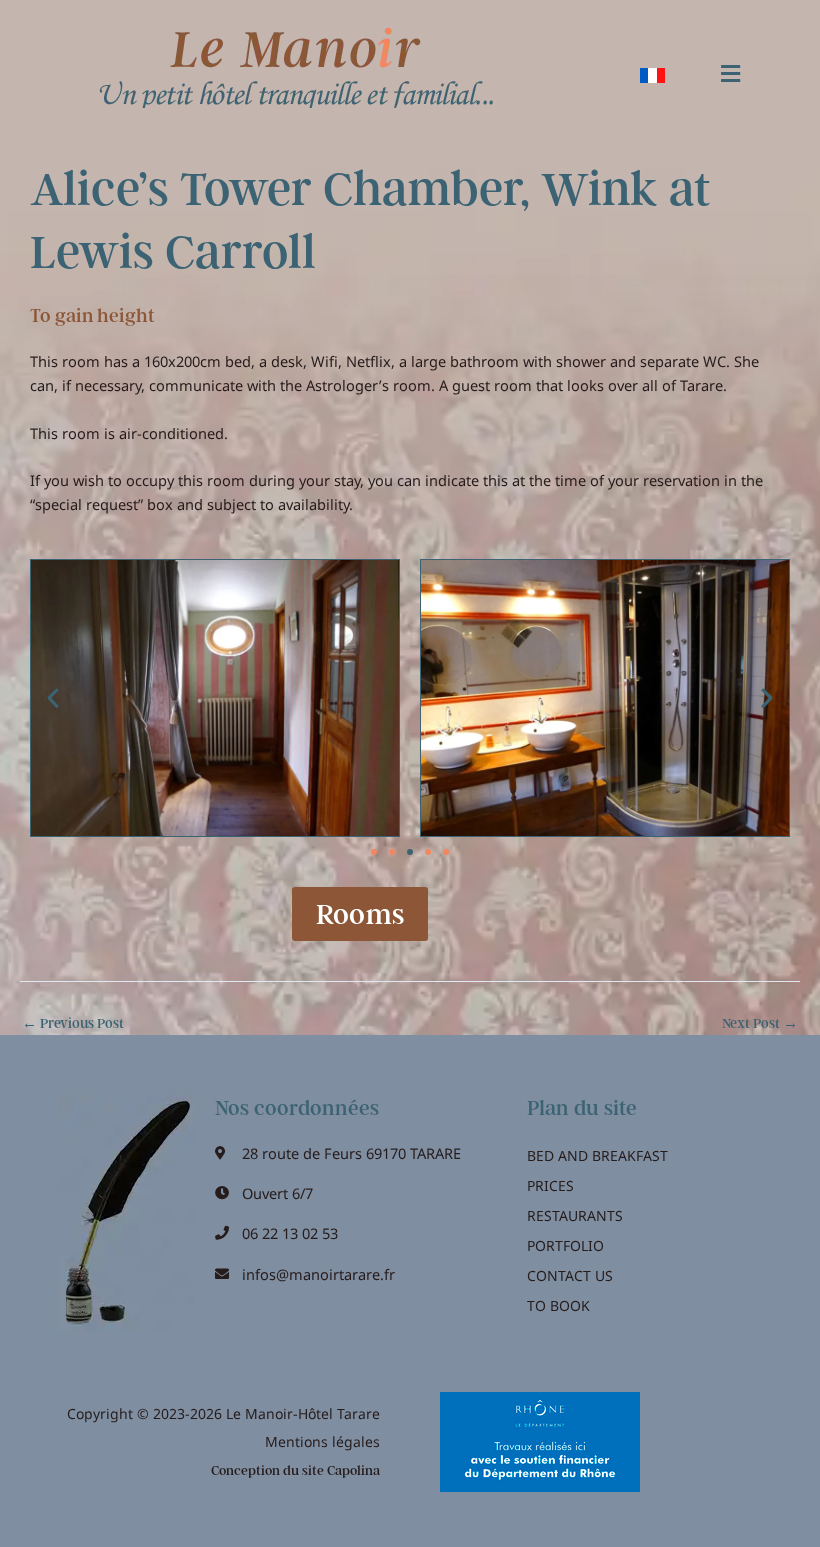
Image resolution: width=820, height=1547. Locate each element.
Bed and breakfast (597, 1155)
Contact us (570, 1275)
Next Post (760, 1024)
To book (558, 1305)
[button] (730, 74)
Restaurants (575, 1215)
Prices (550, 1185)
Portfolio (565, 1245)
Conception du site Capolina (295, 1470)
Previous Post (73, 1024)
